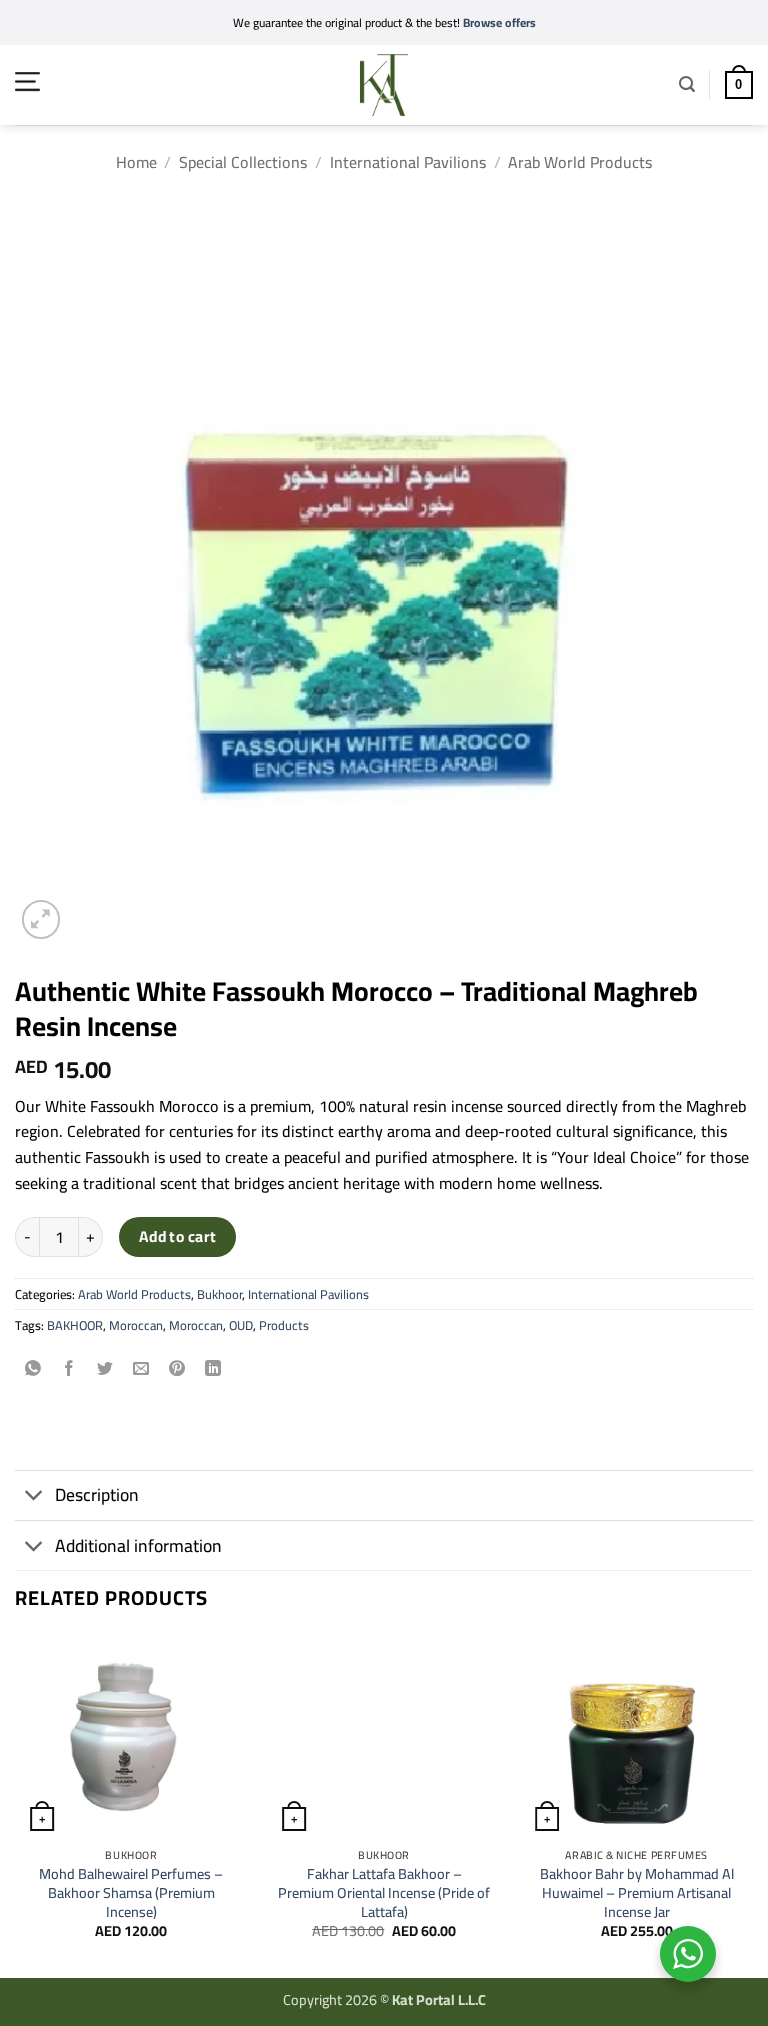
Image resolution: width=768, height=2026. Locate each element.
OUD (241, 1325)
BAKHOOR (75, 1325)
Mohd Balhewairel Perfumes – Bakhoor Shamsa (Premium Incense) (131, 1893)
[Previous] (16, 1804)
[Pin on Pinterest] (177, 1370)
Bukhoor (219, 1294)
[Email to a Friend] (141, 1370)
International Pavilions (408, 162)
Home (136, 162)
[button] (27, 81)
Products (284, 1325)
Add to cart (178, 1236)
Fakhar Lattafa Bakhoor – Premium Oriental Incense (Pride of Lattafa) (384, 1893)
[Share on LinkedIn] (213, 1370)
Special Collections (243, 162)
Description (97, 1494)
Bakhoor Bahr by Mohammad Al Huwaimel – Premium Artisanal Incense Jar (637, 1893)
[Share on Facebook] (69, 1370)
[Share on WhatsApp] (33, 1370)
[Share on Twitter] (105, 1370)
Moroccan (136, 1325)
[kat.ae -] (384, 85)
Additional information (138, 1545)
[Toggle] (34, 1497)
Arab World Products (580, 162)
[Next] (752, 1804)
